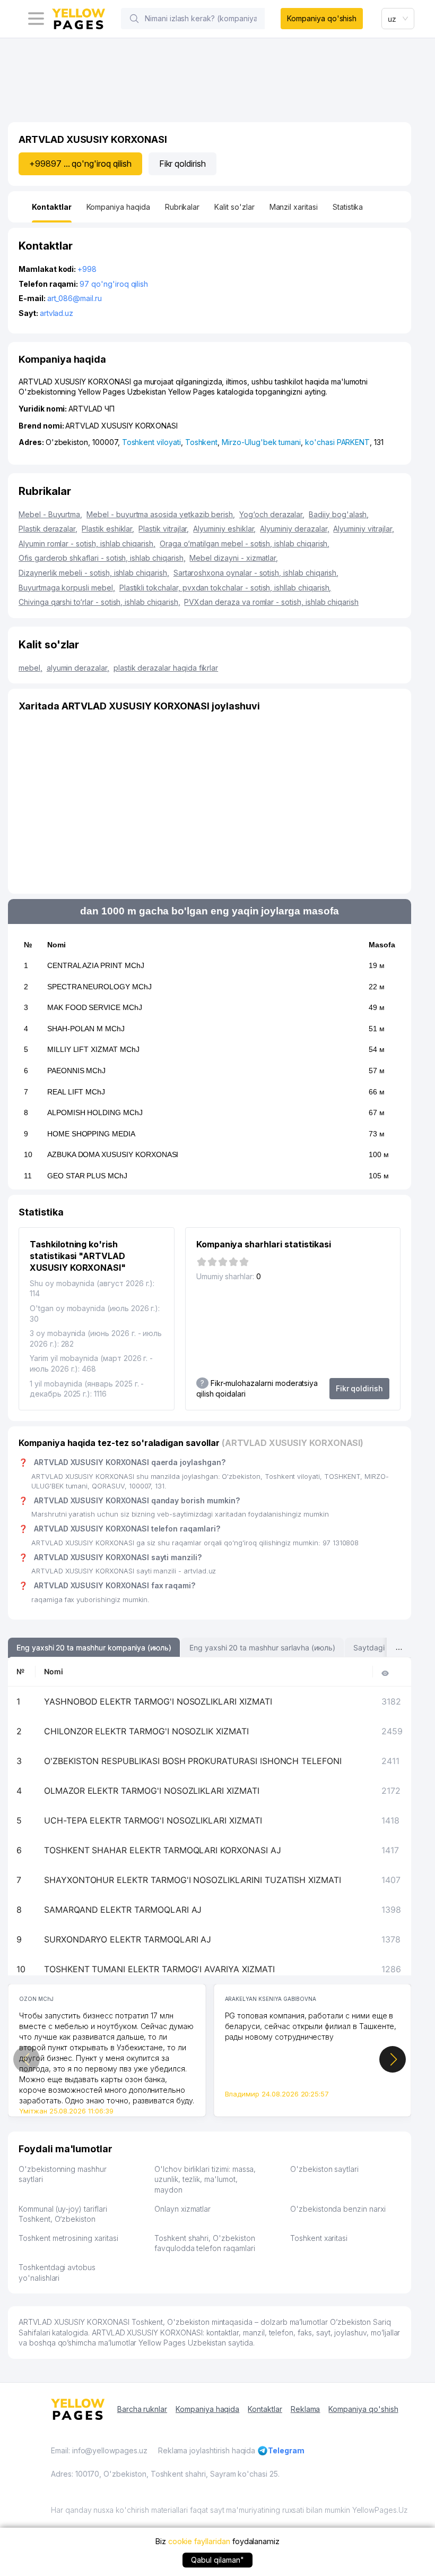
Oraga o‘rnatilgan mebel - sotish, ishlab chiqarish (245, 544)
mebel (31, 668)
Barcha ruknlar (142, 2409)
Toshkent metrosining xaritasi (68, 2238)
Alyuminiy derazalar (294, 529)
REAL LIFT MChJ (76, 1092)
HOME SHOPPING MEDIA (91, 1134)
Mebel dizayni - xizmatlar (234, 558)
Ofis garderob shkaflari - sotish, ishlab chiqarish (102, 558)
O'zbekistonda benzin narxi (338, 2209)
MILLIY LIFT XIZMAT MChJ (93, 1049)
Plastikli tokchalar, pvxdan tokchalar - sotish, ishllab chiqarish (225, 588)
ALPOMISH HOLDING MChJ (95, 1112)
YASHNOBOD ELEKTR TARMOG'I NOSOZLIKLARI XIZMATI (158, 1701)
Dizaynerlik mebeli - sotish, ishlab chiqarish (94, 573)
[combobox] (398, 19)
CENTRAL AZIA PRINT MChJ (96, 965)
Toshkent (202, 442)
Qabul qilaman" (217, 2560)
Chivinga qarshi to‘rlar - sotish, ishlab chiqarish (99, 602)
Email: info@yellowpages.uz (99, 2450)
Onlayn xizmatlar (182, 2209)
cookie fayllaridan (199, 2541)
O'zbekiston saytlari (324, 2169)
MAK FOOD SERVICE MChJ (95, 1007)
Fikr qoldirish (182, 164)
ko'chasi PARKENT (337, 442)
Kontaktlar (265, 2409)
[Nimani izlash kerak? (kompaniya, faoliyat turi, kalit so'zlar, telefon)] (134, 19)
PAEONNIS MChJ (76, 1071)
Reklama (306, 2409)
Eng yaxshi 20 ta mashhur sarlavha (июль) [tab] (262, 1648)
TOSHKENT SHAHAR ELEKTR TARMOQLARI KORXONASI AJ (163, 1850)
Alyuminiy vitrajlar (363, 529)
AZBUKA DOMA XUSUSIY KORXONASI (113, 1154)
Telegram (286, 2450)
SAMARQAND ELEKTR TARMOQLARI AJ (123, 1910)
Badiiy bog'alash (339, 514)
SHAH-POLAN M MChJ (86, 1029)
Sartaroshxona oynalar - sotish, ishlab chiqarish (256, 573)
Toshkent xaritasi (319, 2238)
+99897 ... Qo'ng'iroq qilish (80, 164)
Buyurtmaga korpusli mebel (67, 588)
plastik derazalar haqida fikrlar (166, 668)
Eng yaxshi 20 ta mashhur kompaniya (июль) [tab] (94, 1648)
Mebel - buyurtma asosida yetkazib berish (161, 514)
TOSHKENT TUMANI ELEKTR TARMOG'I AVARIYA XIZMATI (159, 1969)
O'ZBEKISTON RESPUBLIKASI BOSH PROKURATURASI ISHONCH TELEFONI (193, 1761)
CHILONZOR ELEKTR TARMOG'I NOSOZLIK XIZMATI (146, 1731)
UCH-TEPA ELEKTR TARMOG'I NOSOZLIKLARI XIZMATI (153, 1820)
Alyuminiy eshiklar (224, 529)
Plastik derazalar (48, 529)
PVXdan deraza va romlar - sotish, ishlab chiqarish (271, 602)
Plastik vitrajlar (164, 529)
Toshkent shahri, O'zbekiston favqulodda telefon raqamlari (205, 2243)
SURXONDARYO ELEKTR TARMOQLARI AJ (128, 1939)
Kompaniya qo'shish (322, 18)
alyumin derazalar (78, 668)
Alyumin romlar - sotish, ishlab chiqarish (87, 544)
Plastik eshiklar (108, 529)
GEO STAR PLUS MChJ (87, 1176)
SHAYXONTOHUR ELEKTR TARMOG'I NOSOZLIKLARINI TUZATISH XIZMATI (193, 1880)
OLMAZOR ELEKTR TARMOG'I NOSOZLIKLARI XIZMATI (152, 1791)
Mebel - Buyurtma (50, 514)
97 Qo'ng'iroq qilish (114, 284)
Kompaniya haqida (207, 2409)
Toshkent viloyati (151, 442)
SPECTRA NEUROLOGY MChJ (99, 987)
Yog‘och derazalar (272, 514)
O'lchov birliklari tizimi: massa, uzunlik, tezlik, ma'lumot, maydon (205, 2179)
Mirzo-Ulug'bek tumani (261, 442)
